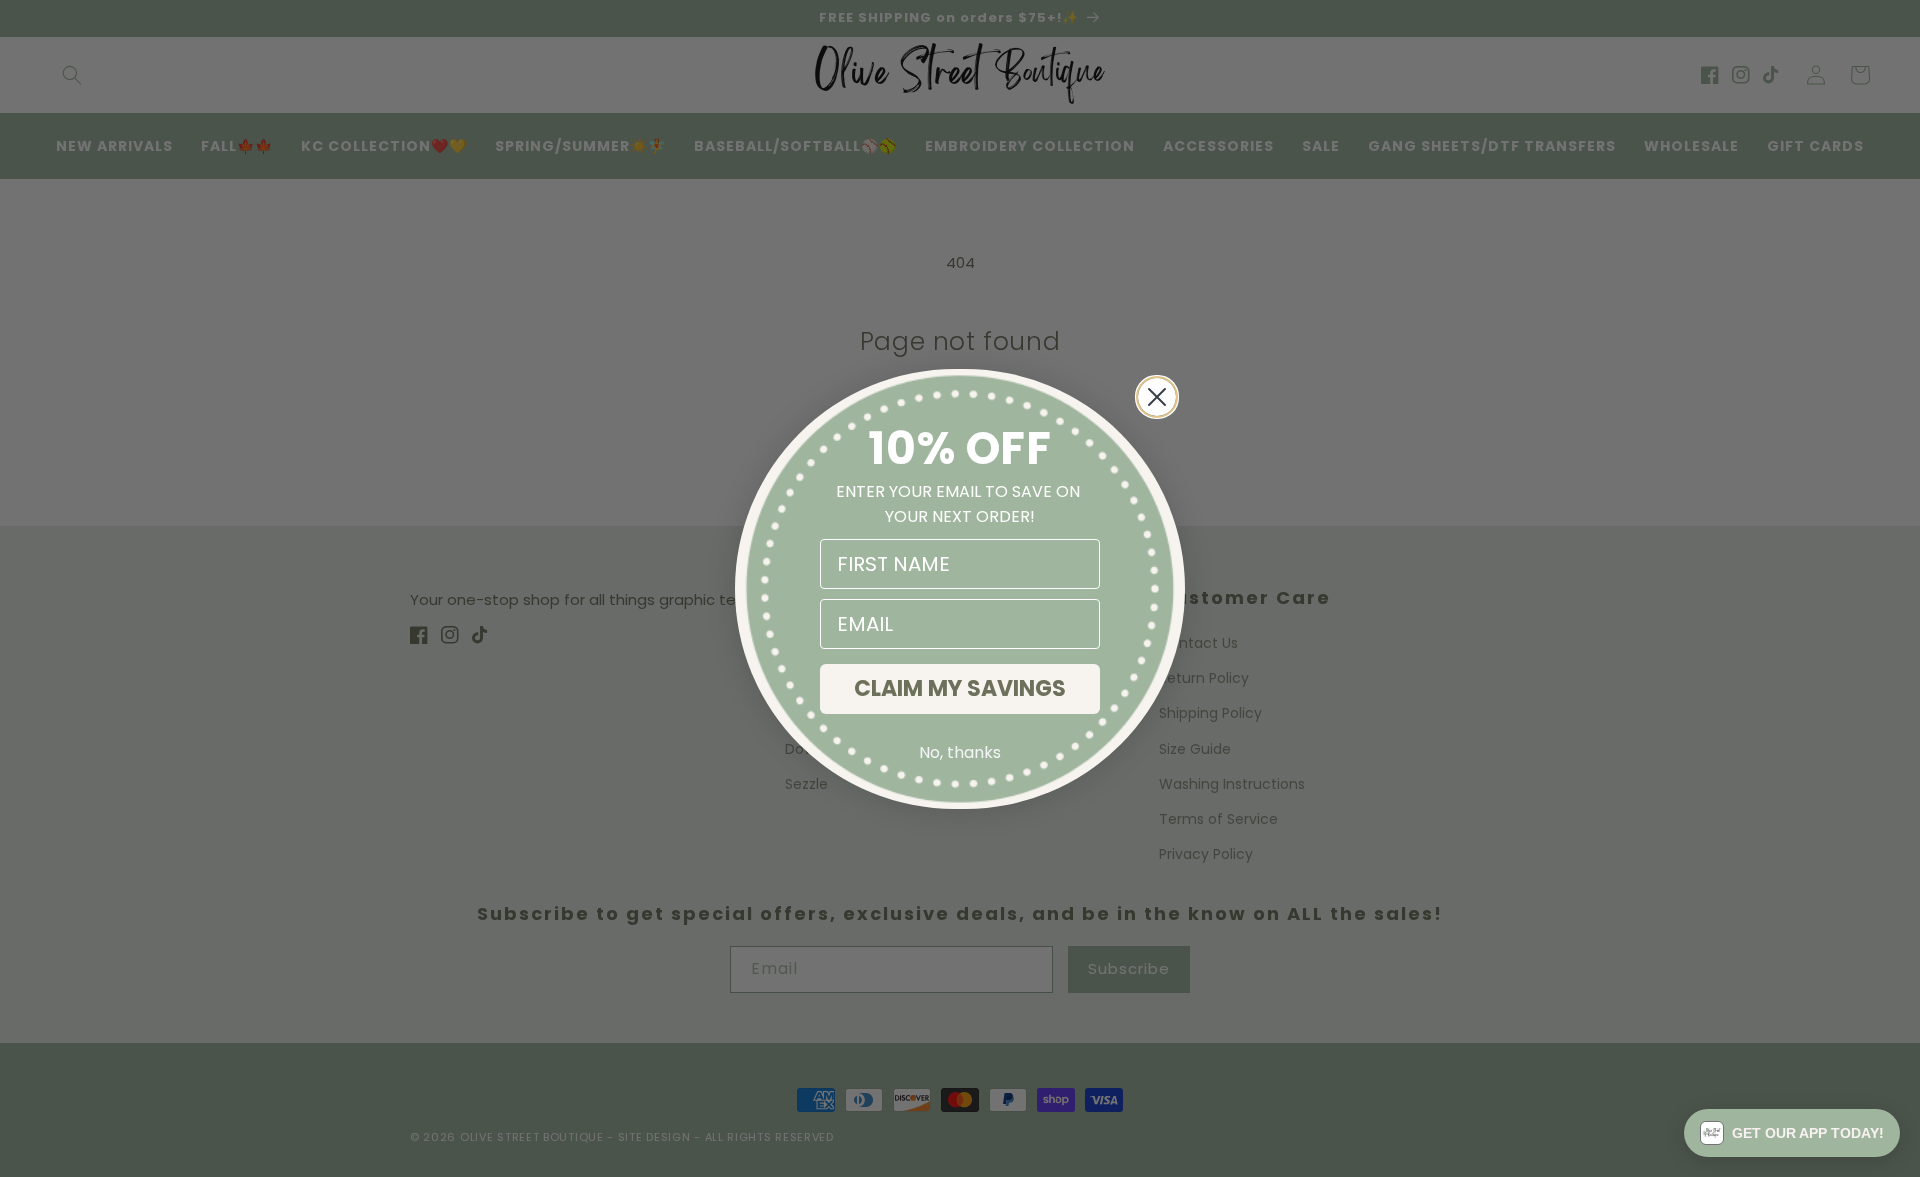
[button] (1792, 1133)
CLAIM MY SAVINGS (960, 688)
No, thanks (960, 752)
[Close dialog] (1157, 397)
